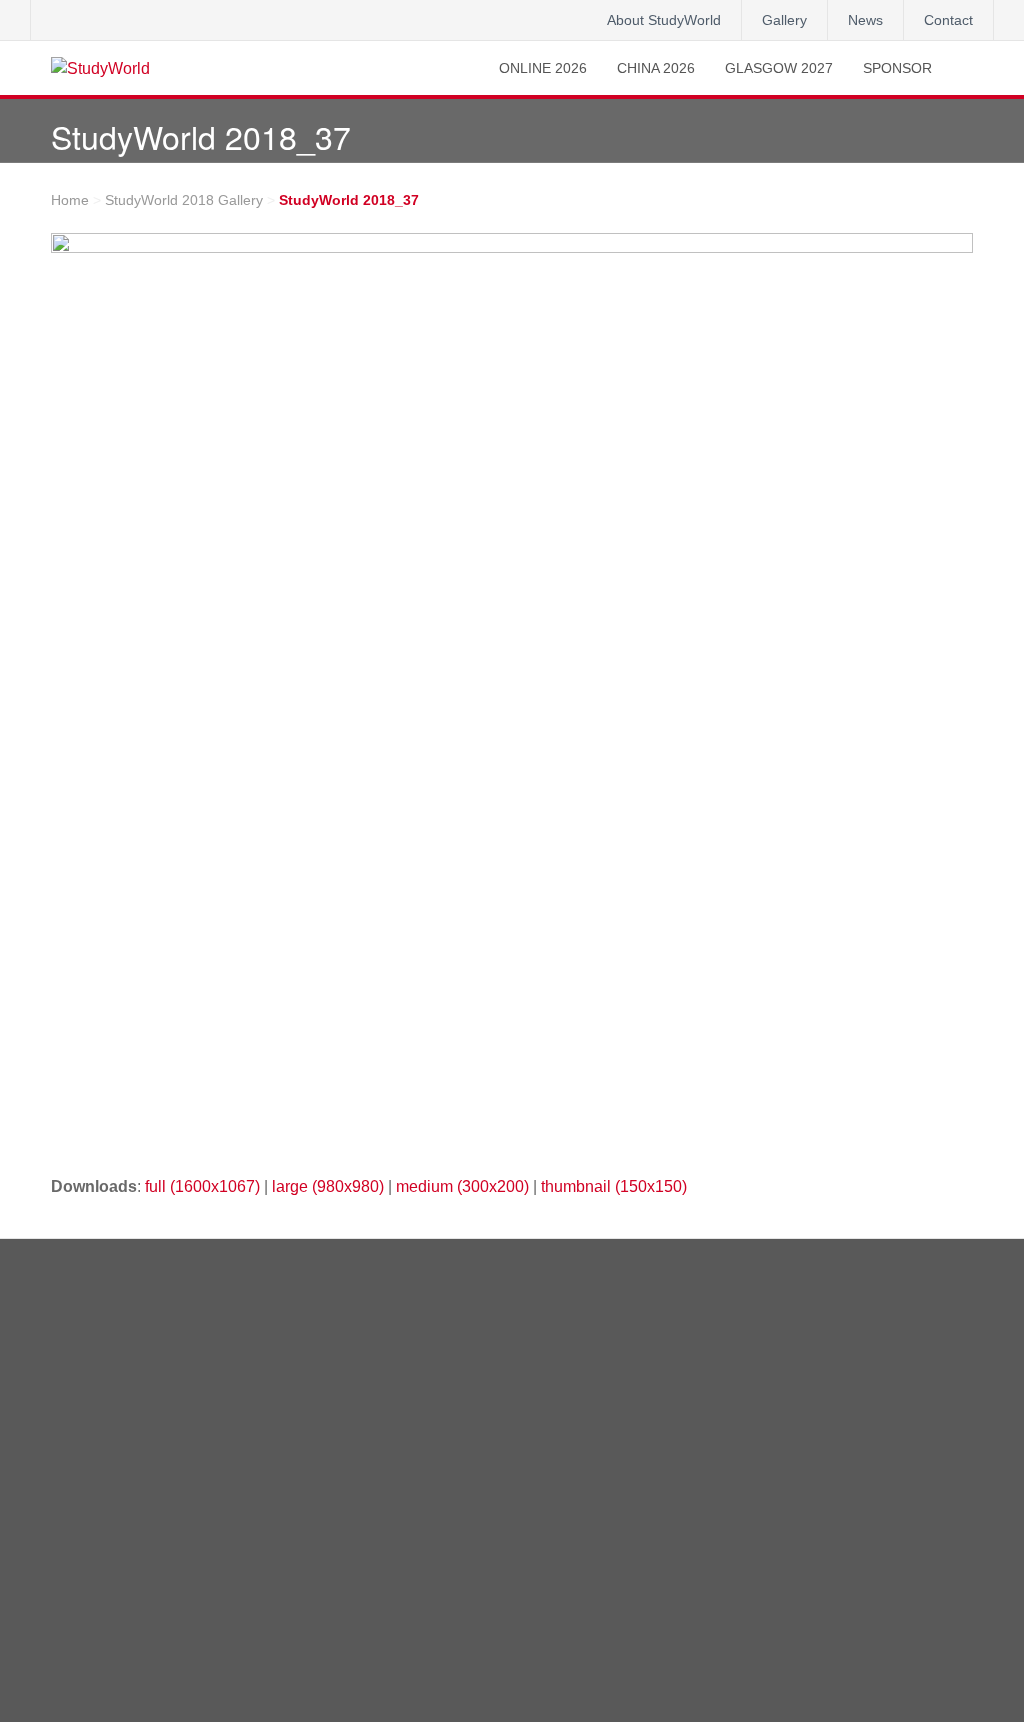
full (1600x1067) (202, 1186)
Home (70, 200)
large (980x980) (328, 1186)
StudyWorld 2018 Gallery (184, 200)
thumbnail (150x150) (614, 1186)
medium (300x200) (462, 1186)
